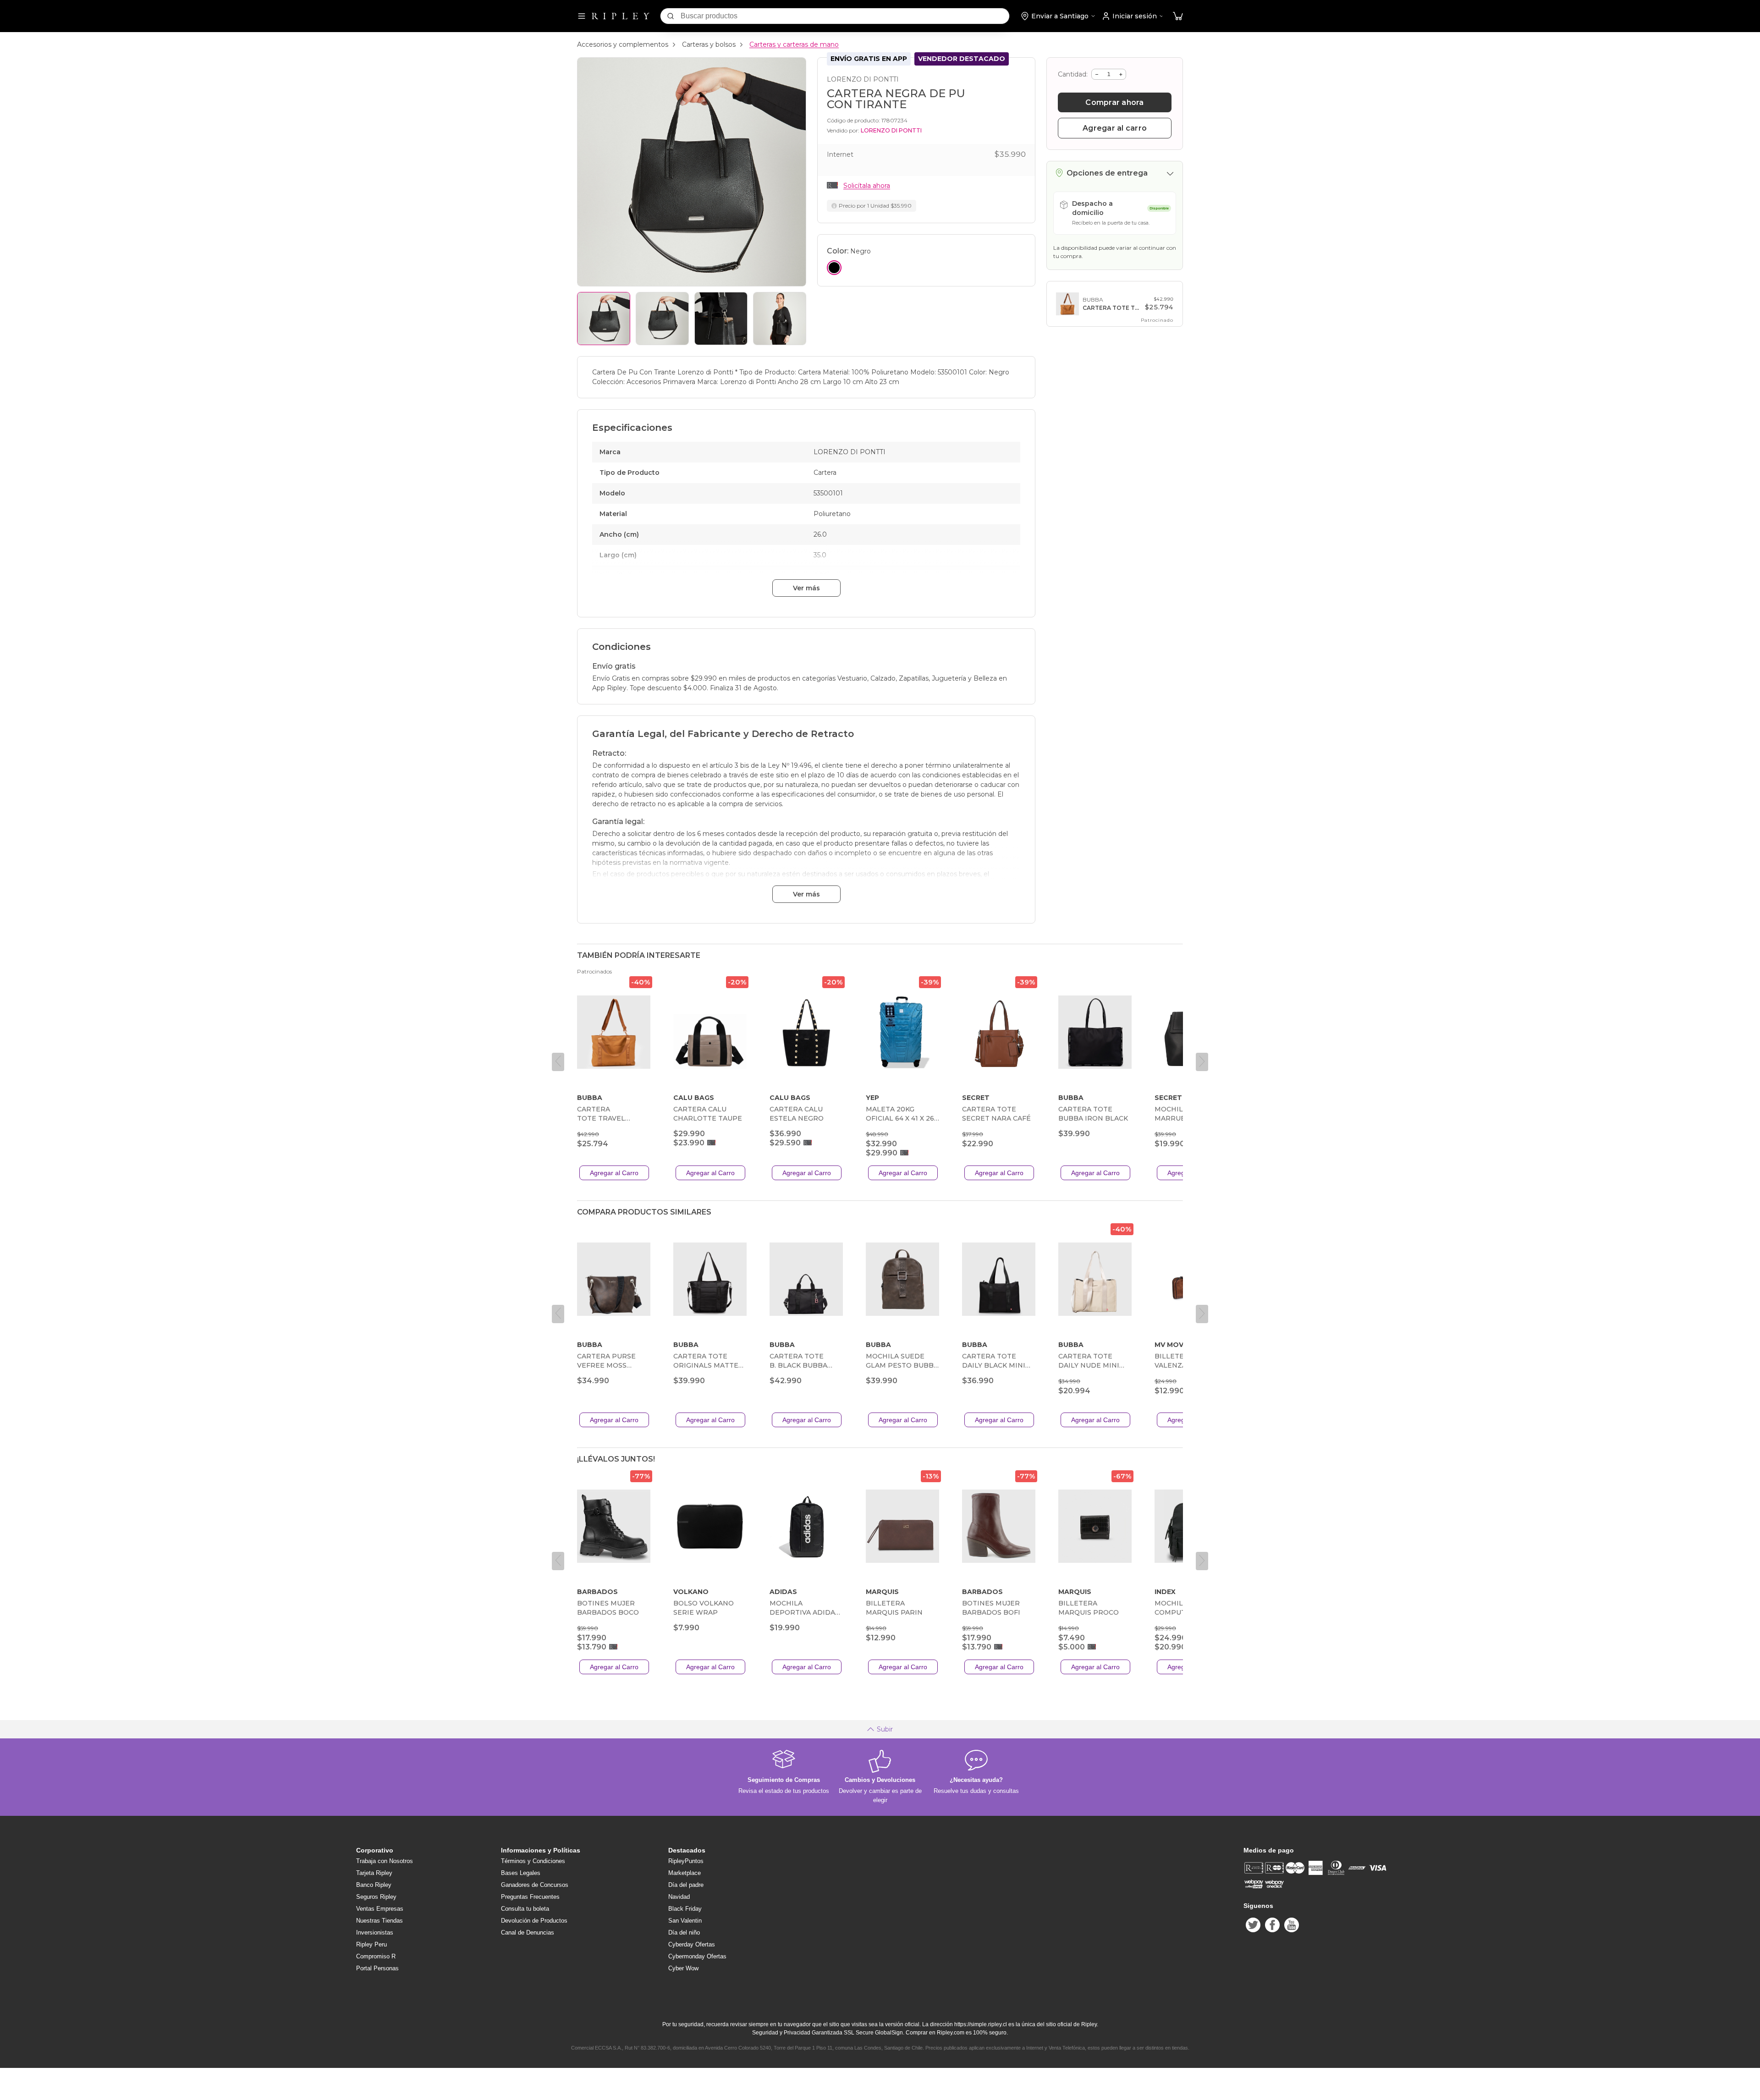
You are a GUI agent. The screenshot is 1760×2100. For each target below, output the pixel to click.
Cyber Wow (683, 1968)
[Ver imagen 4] (780, 319)
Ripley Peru (371, 1944)
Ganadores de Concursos (535, 1885)
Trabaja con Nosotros (385, 1861)
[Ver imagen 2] (662, 319)
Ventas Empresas (380, 1909)
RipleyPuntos (686, 1861)
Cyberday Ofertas (692, 1944)
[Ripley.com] (621, 16)
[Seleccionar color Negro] (834, 268)
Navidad (679, 1897)
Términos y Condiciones (533, 1861)
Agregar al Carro (614, 1173)
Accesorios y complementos (623, 44)
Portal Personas (377, 1968)
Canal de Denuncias (528, 1932)
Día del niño (684, 1932)
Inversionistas (375, 1932)
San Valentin (685, 1921)
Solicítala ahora (867, 186)
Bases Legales (521, 1873)
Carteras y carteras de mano (794, 44)
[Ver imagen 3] (721, 319)
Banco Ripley (374, 1885)
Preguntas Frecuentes (530, 1897)
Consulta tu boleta (525, 1909)
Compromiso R (376, 1956)
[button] (1178, 16)
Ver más (806, 588)
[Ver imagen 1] (604, 319)
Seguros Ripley (376, 1897)
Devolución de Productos (534, 1921)
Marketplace (685, 1873)
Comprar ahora (1114, 102)
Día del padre (686, 1885)
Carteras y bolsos (709, 44)
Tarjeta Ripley (374, 1873)
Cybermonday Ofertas (697, 1956)
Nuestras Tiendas (379, 1921)
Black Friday (685, 1909)
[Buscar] (671, 16)
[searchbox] (845, 16)
